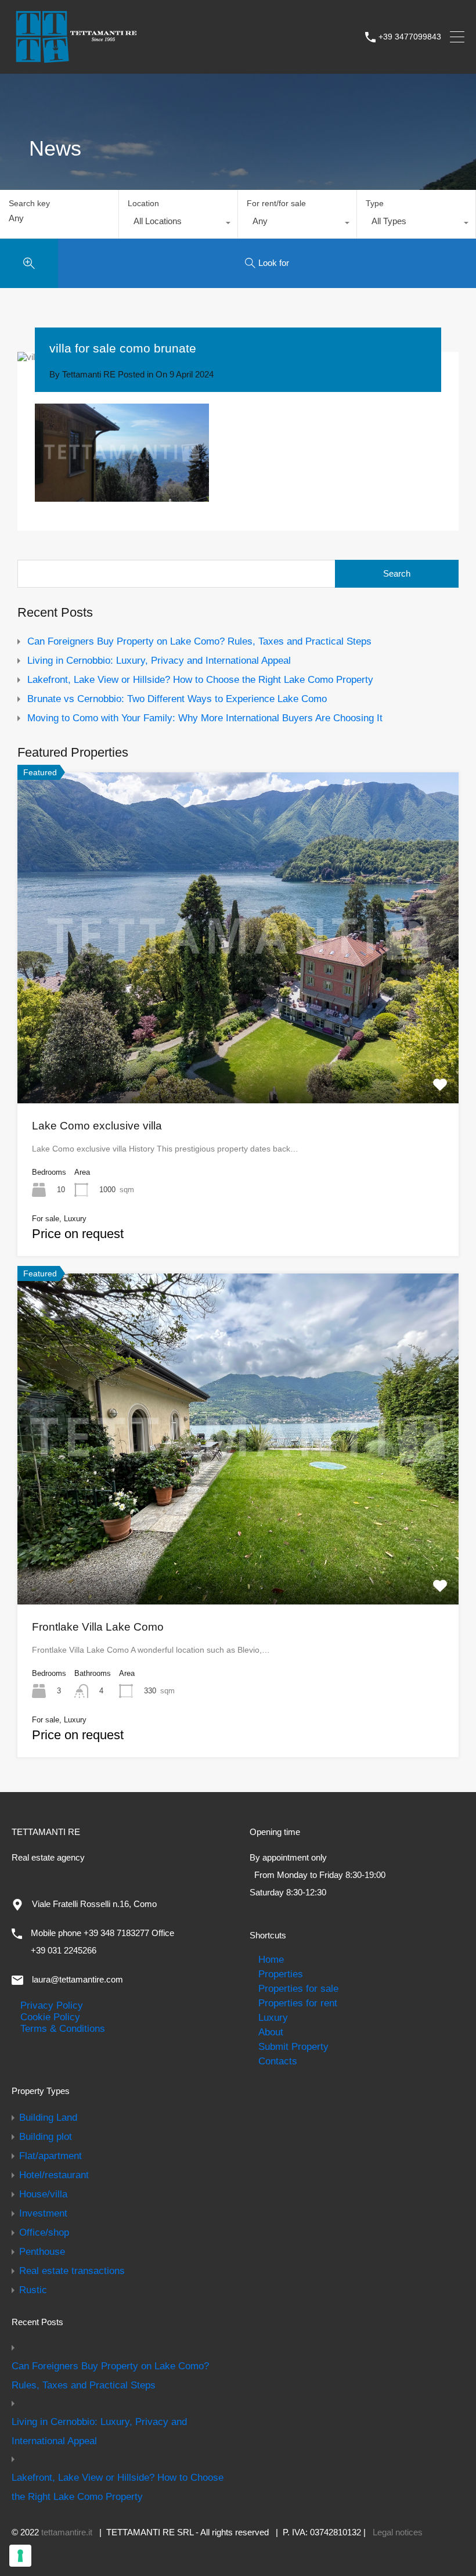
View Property (238, 1037)
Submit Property (293, 2046)
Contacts (278, 2061)
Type (375, 203)
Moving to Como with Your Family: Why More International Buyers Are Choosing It (205, 718)
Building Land (48, 2117)
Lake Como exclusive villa (97, 1126)
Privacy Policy (52, 2005)
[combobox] (178, 224)
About (271, 2032)
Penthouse (42, 2251)
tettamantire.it (67, 2532)
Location (143, 203)
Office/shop (44, 2232)
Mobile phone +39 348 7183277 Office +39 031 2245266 (102, 1942)
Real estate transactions (72, 2271)
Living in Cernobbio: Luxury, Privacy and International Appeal (159, 660)
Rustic (33, 2290)
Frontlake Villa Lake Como (98, 1627)
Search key (29, 203)
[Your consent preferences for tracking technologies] (20, 2556)
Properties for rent (298, 2003)
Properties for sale (298, 1988)
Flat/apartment (51, 2156)
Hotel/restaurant (54, 2175)
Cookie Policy (50, 2017)
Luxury (273, 2017)
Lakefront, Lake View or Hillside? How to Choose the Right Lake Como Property (200, 679)
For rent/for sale (276, 203)
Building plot (46, 2136)
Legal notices (398, 2532)
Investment (43, 2213)
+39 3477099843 (410, 37)
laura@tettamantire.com (77, 1979)
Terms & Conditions (63, 2028)
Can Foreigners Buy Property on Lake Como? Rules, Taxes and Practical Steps (199, 641)
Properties (281, 1974)
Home (271, 1959)
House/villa (43, 2194)
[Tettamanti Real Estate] (75, 59)
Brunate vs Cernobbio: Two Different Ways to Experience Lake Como (177, 699)
